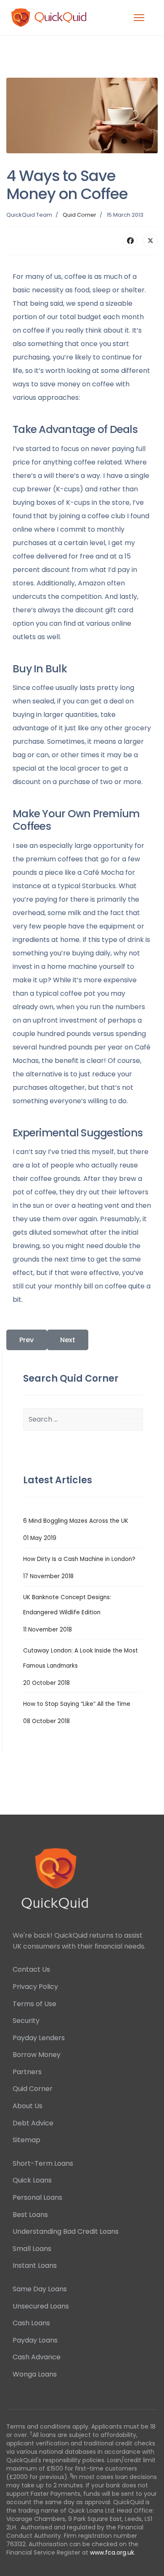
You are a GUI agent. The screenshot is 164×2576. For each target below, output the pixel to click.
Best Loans (30, 2215)
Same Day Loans (40, 2289)
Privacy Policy (35, 1987)
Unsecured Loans (41, 2306)
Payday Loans (35, 2340)
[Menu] (139, 18)
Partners (27, 2072)
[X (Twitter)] (151, 241)
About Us (28, 2106)
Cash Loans (31, 2323)
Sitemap (26, 2140)
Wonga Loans (35, 2374)
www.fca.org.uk (112, 2552)
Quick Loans (32, 2180)
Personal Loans (37, 2197)
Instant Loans (35, 2265)
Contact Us (31, 1969)
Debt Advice (33, 2123)
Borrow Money (37, 2055)
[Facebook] (130, 241)
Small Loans (32, 2249)
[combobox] (83, 1419)
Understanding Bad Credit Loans (66, 2231)
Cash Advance (37, 2357)
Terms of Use (34, 2004)
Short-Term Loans (43, 2163)
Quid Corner (79, 215)
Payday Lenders (39, 2038)
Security (26, 2021)
